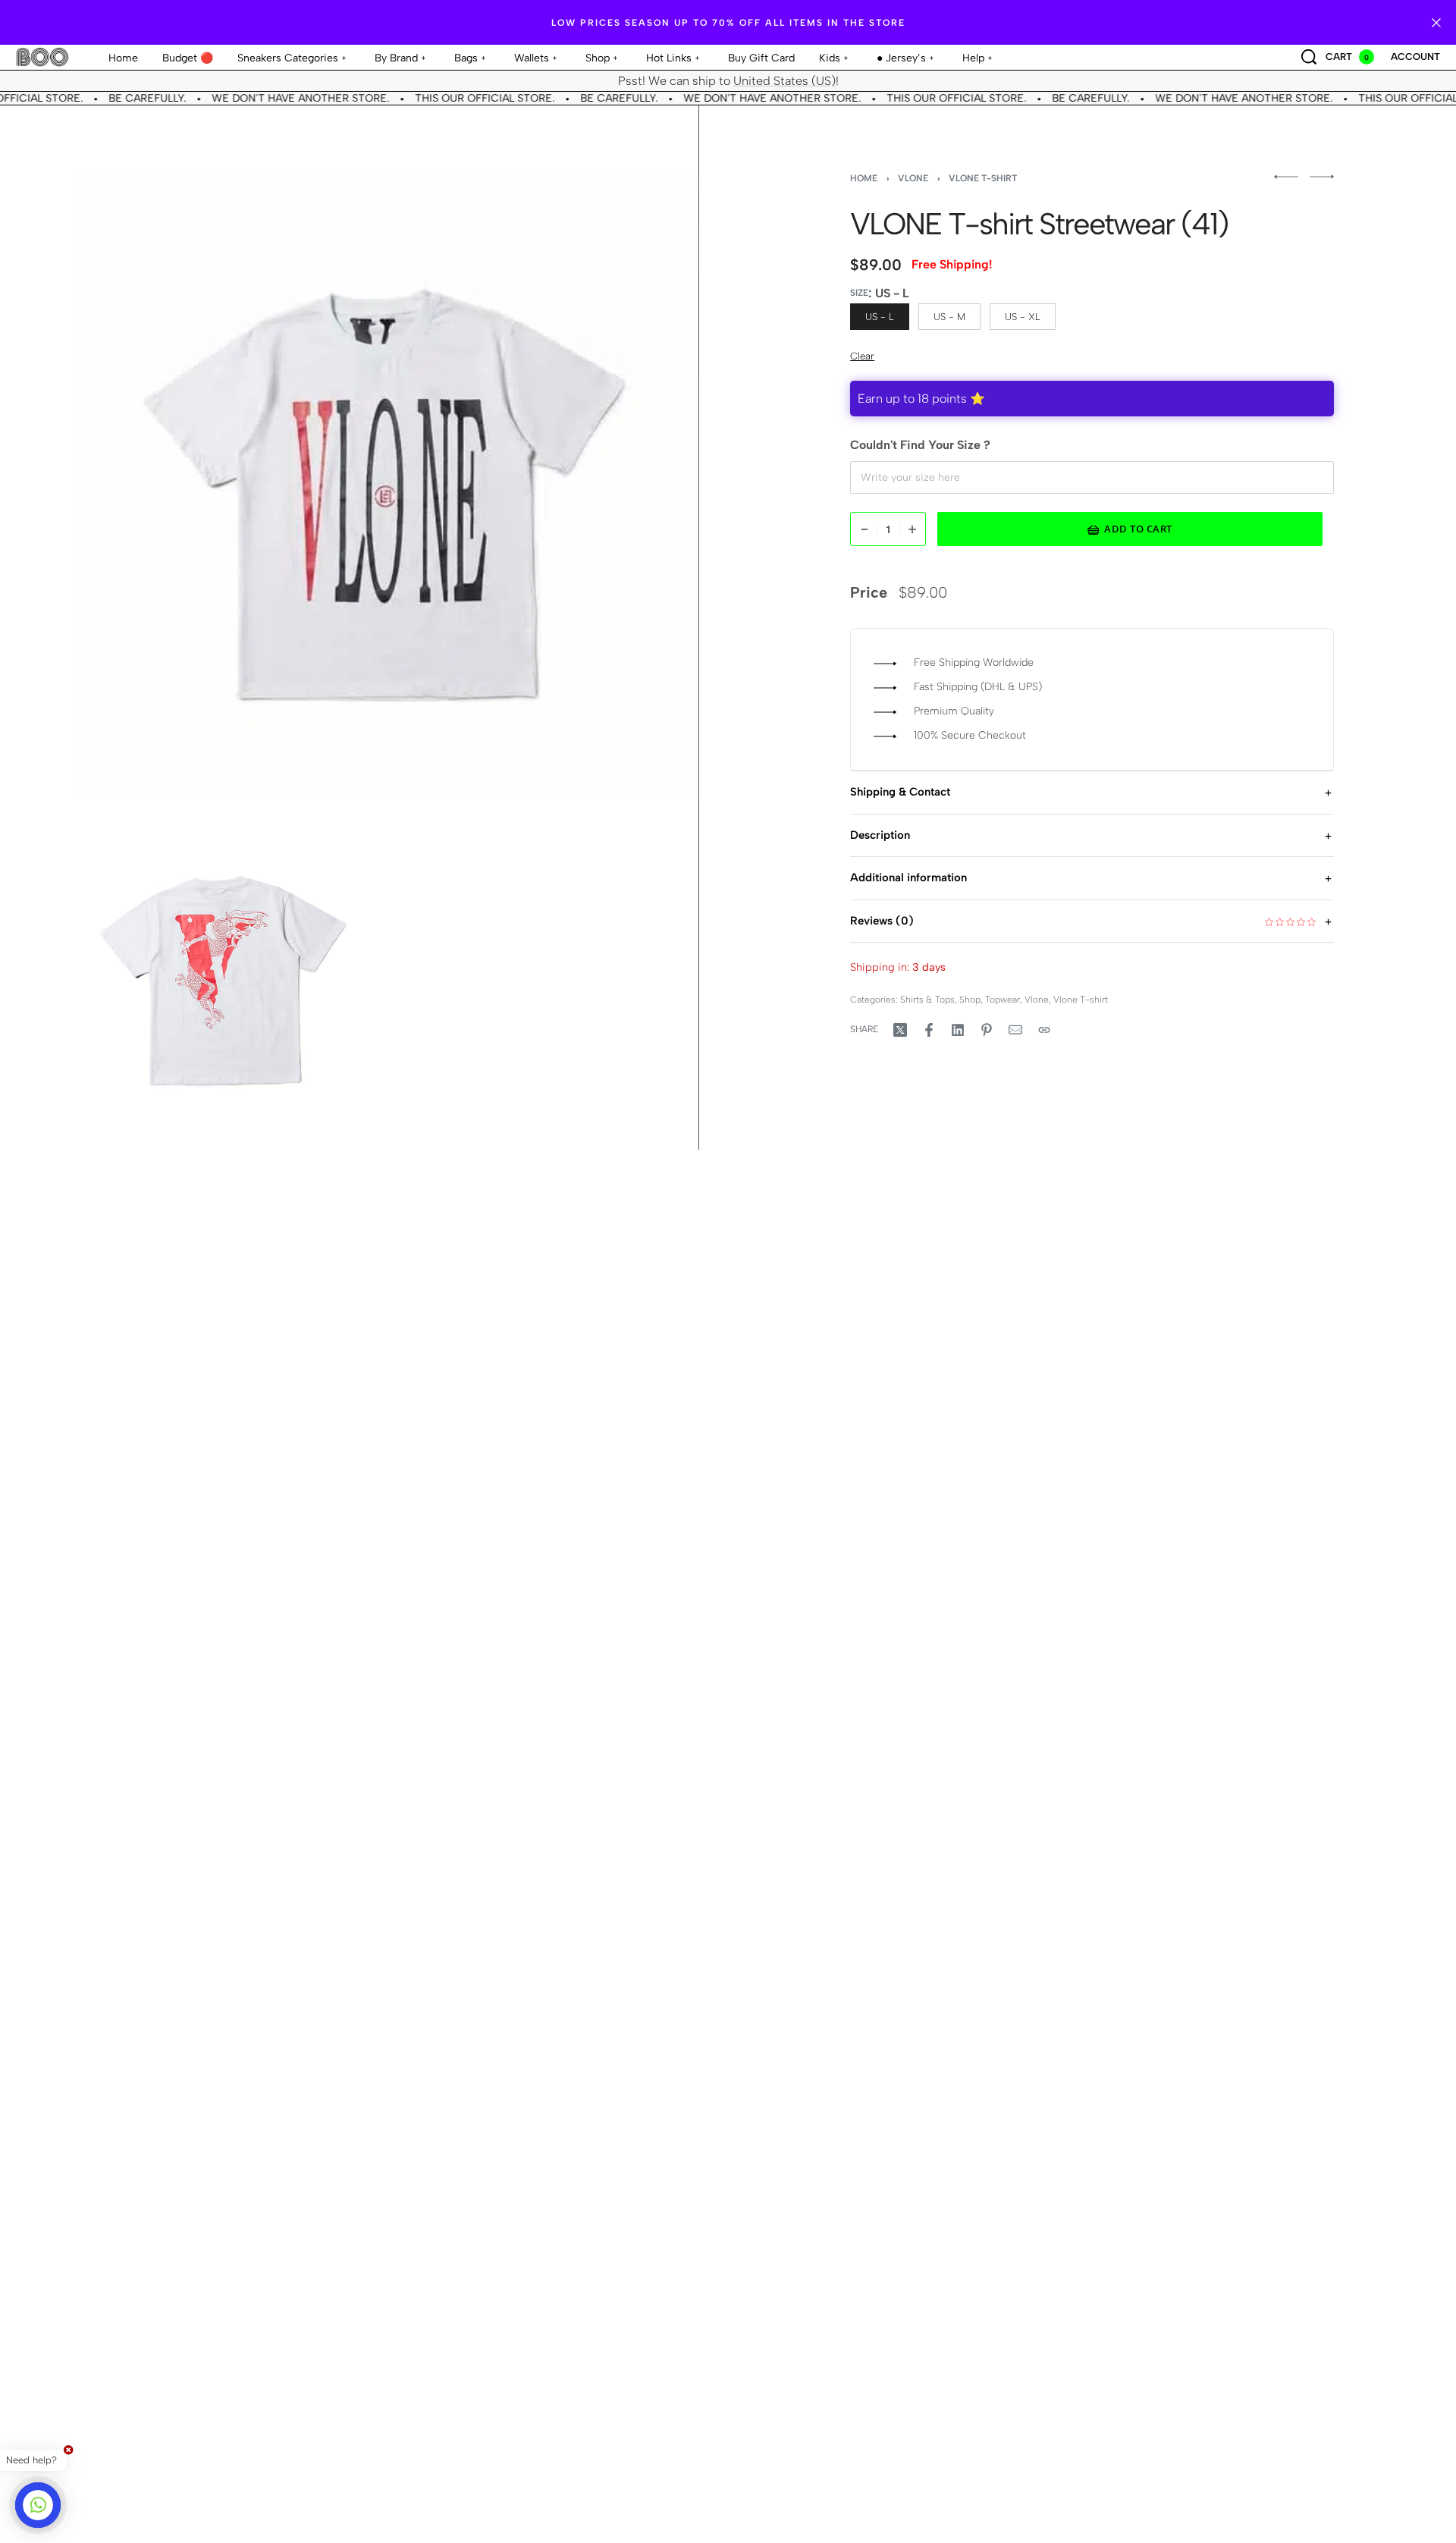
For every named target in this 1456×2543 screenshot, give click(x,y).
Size (859, 293)
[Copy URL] (1044, 1030)
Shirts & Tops (927, 1000)
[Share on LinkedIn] (958, 1030)
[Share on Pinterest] (987, 1030)
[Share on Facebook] (929, 1030)
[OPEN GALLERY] (386, 487)
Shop (970, 1000)
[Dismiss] (1436, 23)
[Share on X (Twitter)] (900, 1030)
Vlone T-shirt (983, 178)
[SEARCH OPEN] (1309, 57)
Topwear (1003, 1000)
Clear (862, 356)
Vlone (913, 178)
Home (864, 178)
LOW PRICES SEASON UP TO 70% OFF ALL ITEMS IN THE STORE (728, 23)
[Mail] (1015, 1030)
